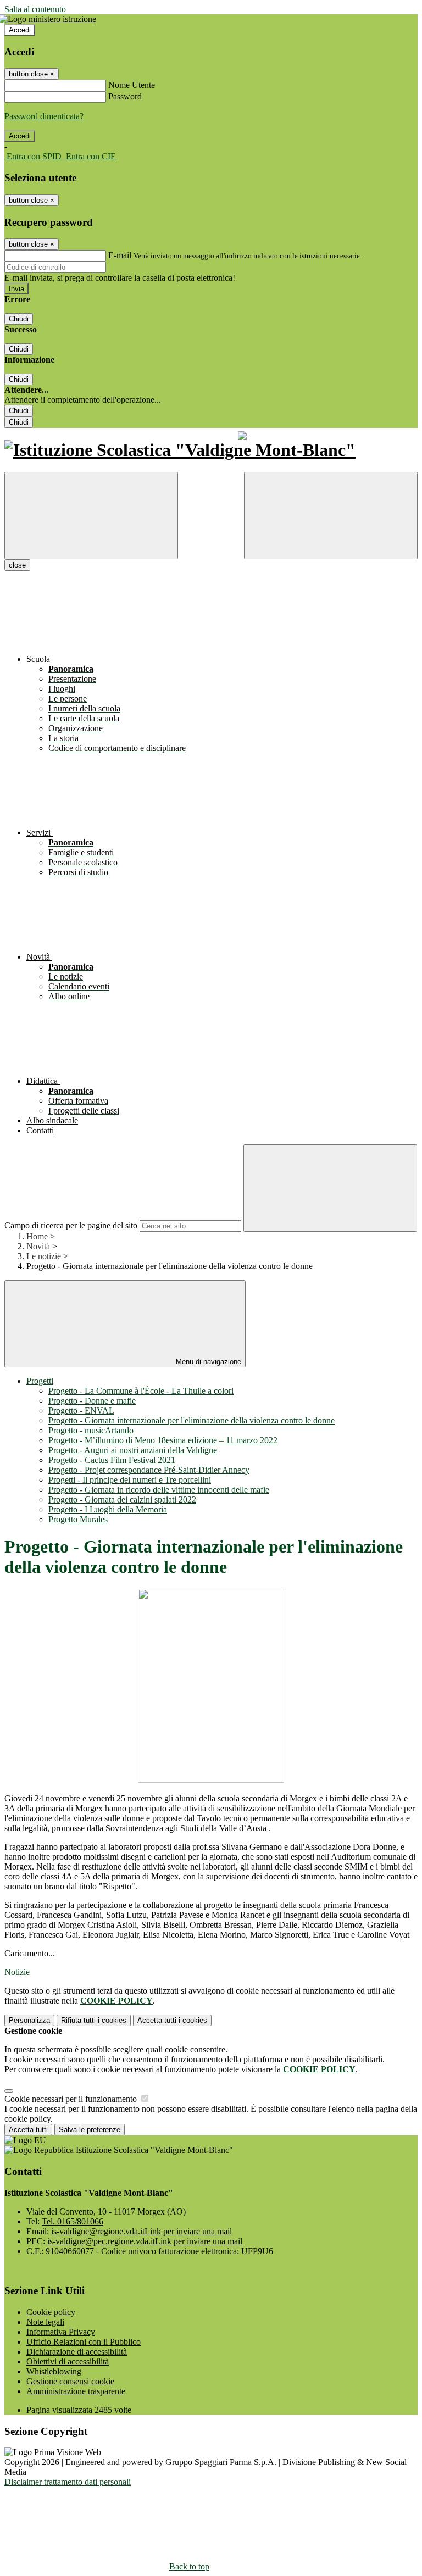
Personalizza (29, 2020)
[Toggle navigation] (91, 516)
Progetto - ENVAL (81, 1411)
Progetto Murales (78, 1519)
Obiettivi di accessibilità (68, 2361)
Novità (38, 1246)
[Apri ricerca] (331, 516)
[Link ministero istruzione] (50, 19)
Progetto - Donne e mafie (92, 1401)
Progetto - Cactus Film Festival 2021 (112, 1460)
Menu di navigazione (207, 1362)
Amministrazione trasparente (76, 2391)
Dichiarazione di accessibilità (77, 2352)
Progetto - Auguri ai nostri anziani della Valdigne (133, 1450)
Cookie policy (51, 2312)
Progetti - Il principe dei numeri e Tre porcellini (130, 1480)
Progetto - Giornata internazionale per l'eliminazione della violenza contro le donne (191, 1420)
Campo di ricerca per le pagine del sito (71, 1225)
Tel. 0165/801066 (73, 2221)
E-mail (120, 255)
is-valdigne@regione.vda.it (141, 2231)
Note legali (45, 2322)
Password (125, 96)
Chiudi (19, 319)
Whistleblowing (54, 2371)
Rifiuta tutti (94, 2020)
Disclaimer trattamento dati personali (68, 2482)
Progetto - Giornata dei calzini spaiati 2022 (122, 1500)
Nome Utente (132, 85)
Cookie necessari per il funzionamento (72, 2099)
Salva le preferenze (90, 2130)
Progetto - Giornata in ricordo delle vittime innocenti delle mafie (159, 1490)
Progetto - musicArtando (91, 1430)
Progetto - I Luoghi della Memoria (108, 1509)
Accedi (20, 30)
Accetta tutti (172, 2020)
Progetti (40, 1381)
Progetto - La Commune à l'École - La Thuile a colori (141, 1391)
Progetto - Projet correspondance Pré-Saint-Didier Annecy (149, 1470)
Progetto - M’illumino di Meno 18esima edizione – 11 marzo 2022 (163, 1440)
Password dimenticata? (44, 116)
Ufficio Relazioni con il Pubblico (84, 2342)
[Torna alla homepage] (211, 450)
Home (37, 1236)
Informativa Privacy (61, 2332)
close (17, 565)
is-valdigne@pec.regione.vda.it (145, 2241)
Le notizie (44, 1256)
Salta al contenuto (35, 9)
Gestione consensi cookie (70, 2381)
